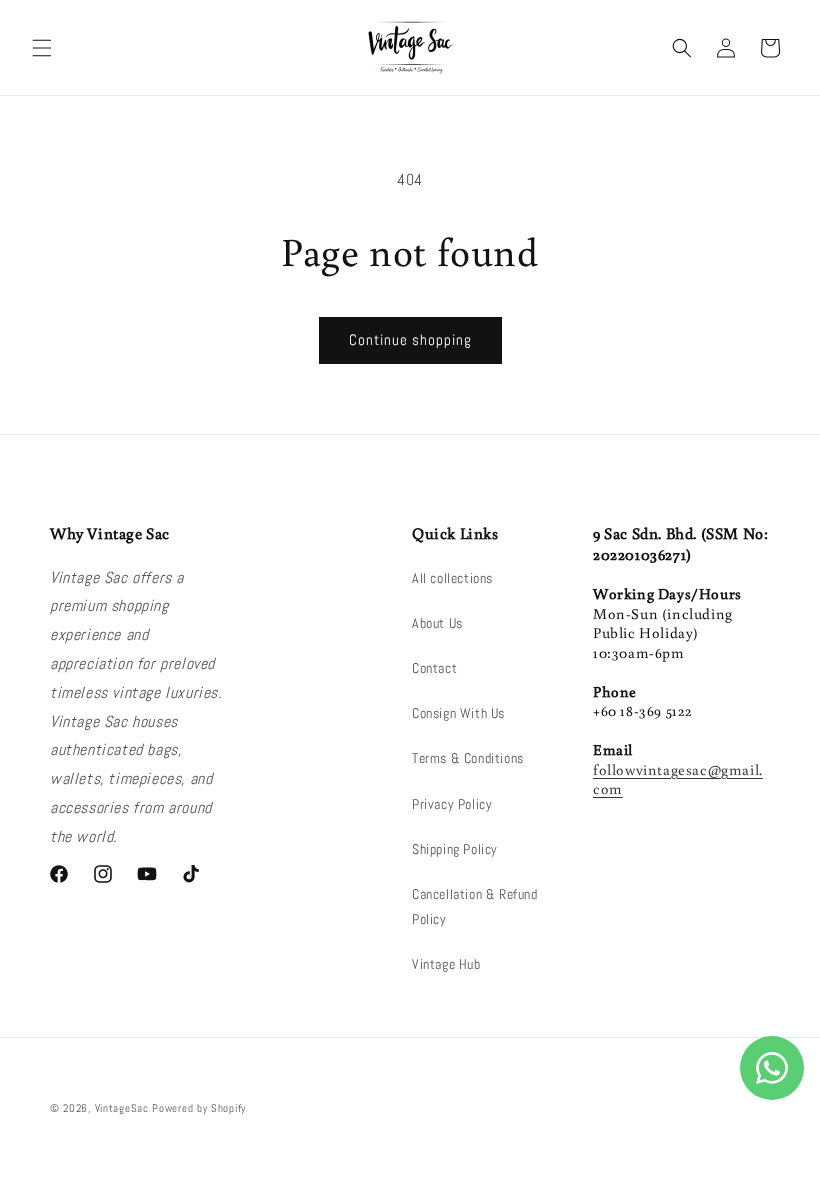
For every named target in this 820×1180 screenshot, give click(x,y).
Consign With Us (458, 713)
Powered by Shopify (199, 1108)
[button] (42, 48)
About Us (437, 623)
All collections (452, 578)
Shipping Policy (455, 849)
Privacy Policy (452, 804)
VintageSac (122, 1108)
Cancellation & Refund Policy (475, 906)
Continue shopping (410, 339)
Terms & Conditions (468, 758)
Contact (434, 668)
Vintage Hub (446, 964)
